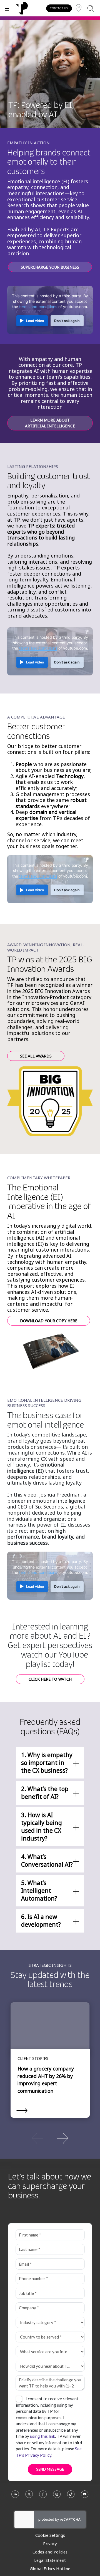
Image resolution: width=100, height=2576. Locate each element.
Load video (35, 321)
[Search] (90, 8)
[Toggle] (7, 8)
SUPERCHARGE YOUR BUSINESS (50, 267)
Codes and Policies (50, 2552)
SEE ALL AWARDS (36, 1056)
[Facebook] (43, 2497)
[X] (29, 2497)
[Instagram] (57, 2497)
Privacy (50, 2543)
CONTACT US (59, 8)
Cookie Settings (50, 2535)
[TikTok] (71, 2497)
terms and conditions (38, 307)
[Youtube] (85, 2497)
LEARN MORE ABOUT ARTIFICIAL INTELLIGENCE (50, 423)
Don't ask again (67, 321)
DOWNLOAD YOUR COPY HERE (49, 1321)
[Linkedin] (15, 2497)
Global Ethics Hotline (50, 2568)
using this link (42, 2436)
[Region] (79, 8)
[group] (50, 2138)
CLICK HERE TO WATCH (50, 1679)
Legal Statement (50, 2560)
